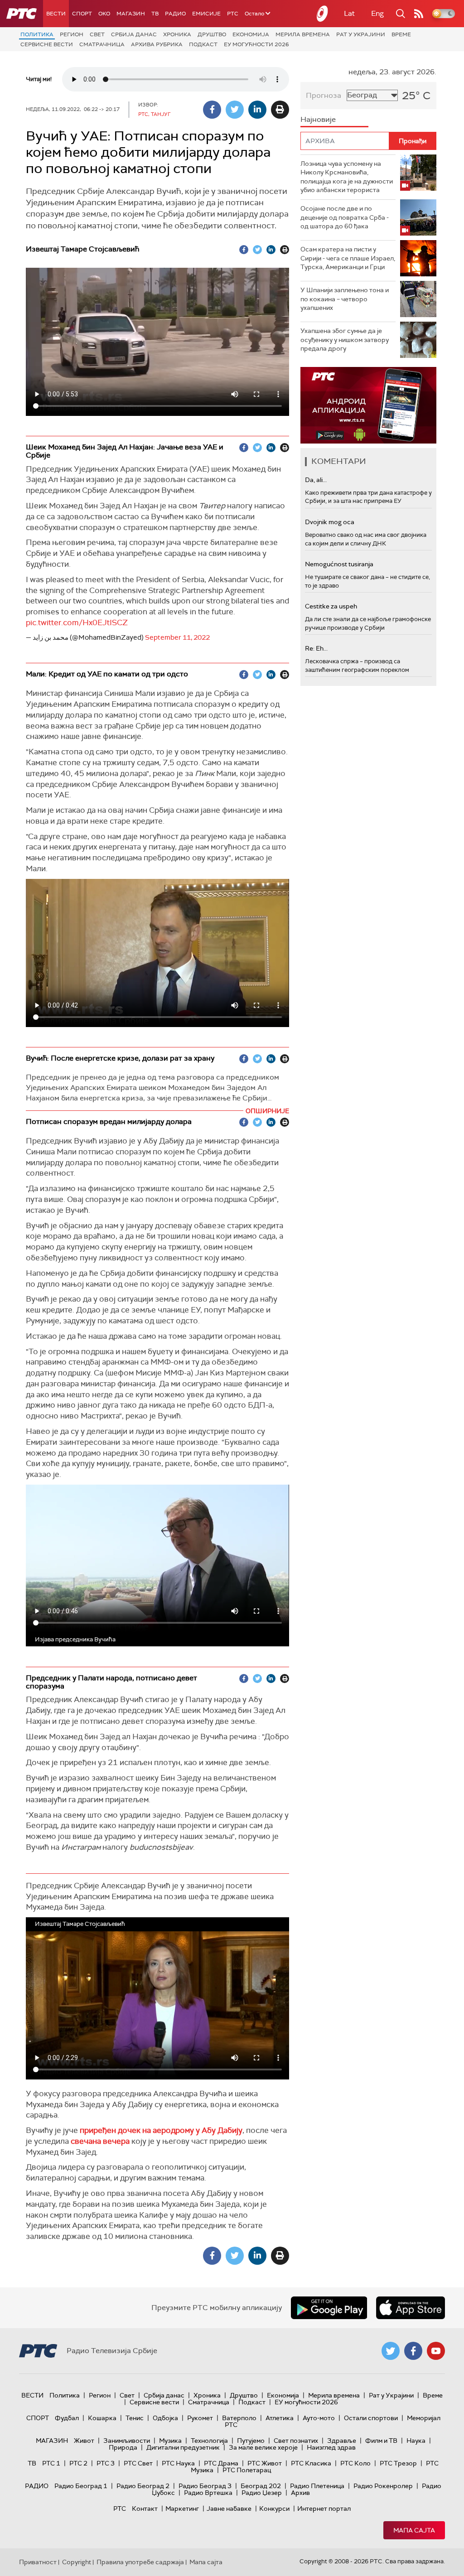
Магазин (131, 14)
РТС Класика (311, 2463)
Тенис (135, 2418)
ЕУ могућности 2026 (256, 44)
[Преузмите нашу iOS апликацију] (411, 2308)
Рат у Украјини (361, 34)
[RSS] (419, 14)
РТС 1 (51, 2463)
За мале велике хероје (263, 2447)
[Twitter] (235, 110)
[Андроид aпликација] (368, 405)
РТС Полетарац (247, 2470)
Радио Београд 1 (81, 2486)
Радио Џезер (262, 2493)
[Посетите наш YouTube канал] (436, 2351)
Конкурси (274, 2508)
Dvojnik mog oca (330, 522)
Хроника (177, 34)
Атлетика (280, 2418)
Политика (37, 34)
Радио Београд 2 (143, 2486)
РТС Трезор (398, 2463)
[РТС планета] (323, 14)
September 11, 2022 (177, 637)
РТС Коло (355, 2463)
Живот (84, 2441)
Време (401, 34)
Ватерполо (239, 2418)
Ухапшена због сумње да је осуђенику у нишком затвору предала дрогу (345, 340)
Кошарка (102, 2418)
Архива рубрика (157, 44)
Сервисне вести (47, 44)
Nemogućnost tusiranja (339, 564)
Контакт (145, 2508)
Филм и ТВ (381, 2441)
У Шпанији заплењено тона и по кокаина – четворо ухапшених (345, 299)
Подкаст (203, 44)
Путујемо (251, 2441)
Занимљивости (127, 2441)
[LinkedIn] (257, 110)
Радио (175, 14)
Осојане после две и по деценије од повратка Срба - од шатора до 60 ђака (345, 217)
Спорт (82, 14)
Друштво (212, 34)
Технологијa (209, 2441)
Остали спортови (371, 2418)
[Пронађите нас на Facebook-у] (413, 2351)
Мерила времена (303, 34)
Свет (97, 34)
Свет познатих (296, 2441)
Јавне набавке (229, 2508)
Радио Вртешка (208, 2493)
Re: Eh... (316, 648)
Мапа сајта (414, 2530)
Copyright (77, 2562)
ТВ (155, 14)
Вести (56, 14)
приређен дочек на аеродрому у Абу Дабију (161, 2130)
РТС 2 (78, 2463)
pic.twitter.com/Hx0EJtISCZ (77, 622)
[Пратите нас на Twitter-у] (391, 2351)
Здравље (342, 2441)
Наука (416, 2441)
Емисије (206, 14)
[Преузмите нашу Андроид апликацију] (329, 2308)
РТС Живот (265, 2463)
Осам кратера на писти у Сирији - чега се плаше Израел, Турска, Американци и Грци (348, 258)
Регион (72, 34)
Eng (377, 13)
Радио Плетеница (317, 2486)
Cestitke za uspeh (331, 606)
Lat (349, 13)
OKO (104, 14)
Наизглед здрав (331, 2447)
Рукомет (200, 2418)
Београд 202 (261, 2486)
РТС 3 (106, 2463)
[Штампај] (280, 110)
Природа (123, 2447)
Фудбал (67, 2418)
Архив (300, 2493)
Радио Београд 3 (205, 2486)
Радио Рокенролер (383, 2486)
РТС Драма (221, 2463)
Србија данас (134, 34)
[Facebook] (212, 110)
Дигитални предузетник (183, 2447)
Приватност (38, 2562)
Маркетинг (182, 2508)
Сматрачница (102, 44)
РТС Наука (178, 2463)
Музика (170, 2441)
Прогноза (324, 95)
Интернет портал (324, 2508)
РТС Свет (138, 2463)
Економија (251, 34)
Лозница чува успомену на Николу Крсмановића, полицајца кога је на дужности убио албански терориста (347, 177)
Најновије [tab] (318, 119)
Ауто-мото (319, 2418)
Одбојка (165, 2418)
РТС (233, 14)
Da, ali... (316, 480)
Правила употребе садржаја (140, 2562)
